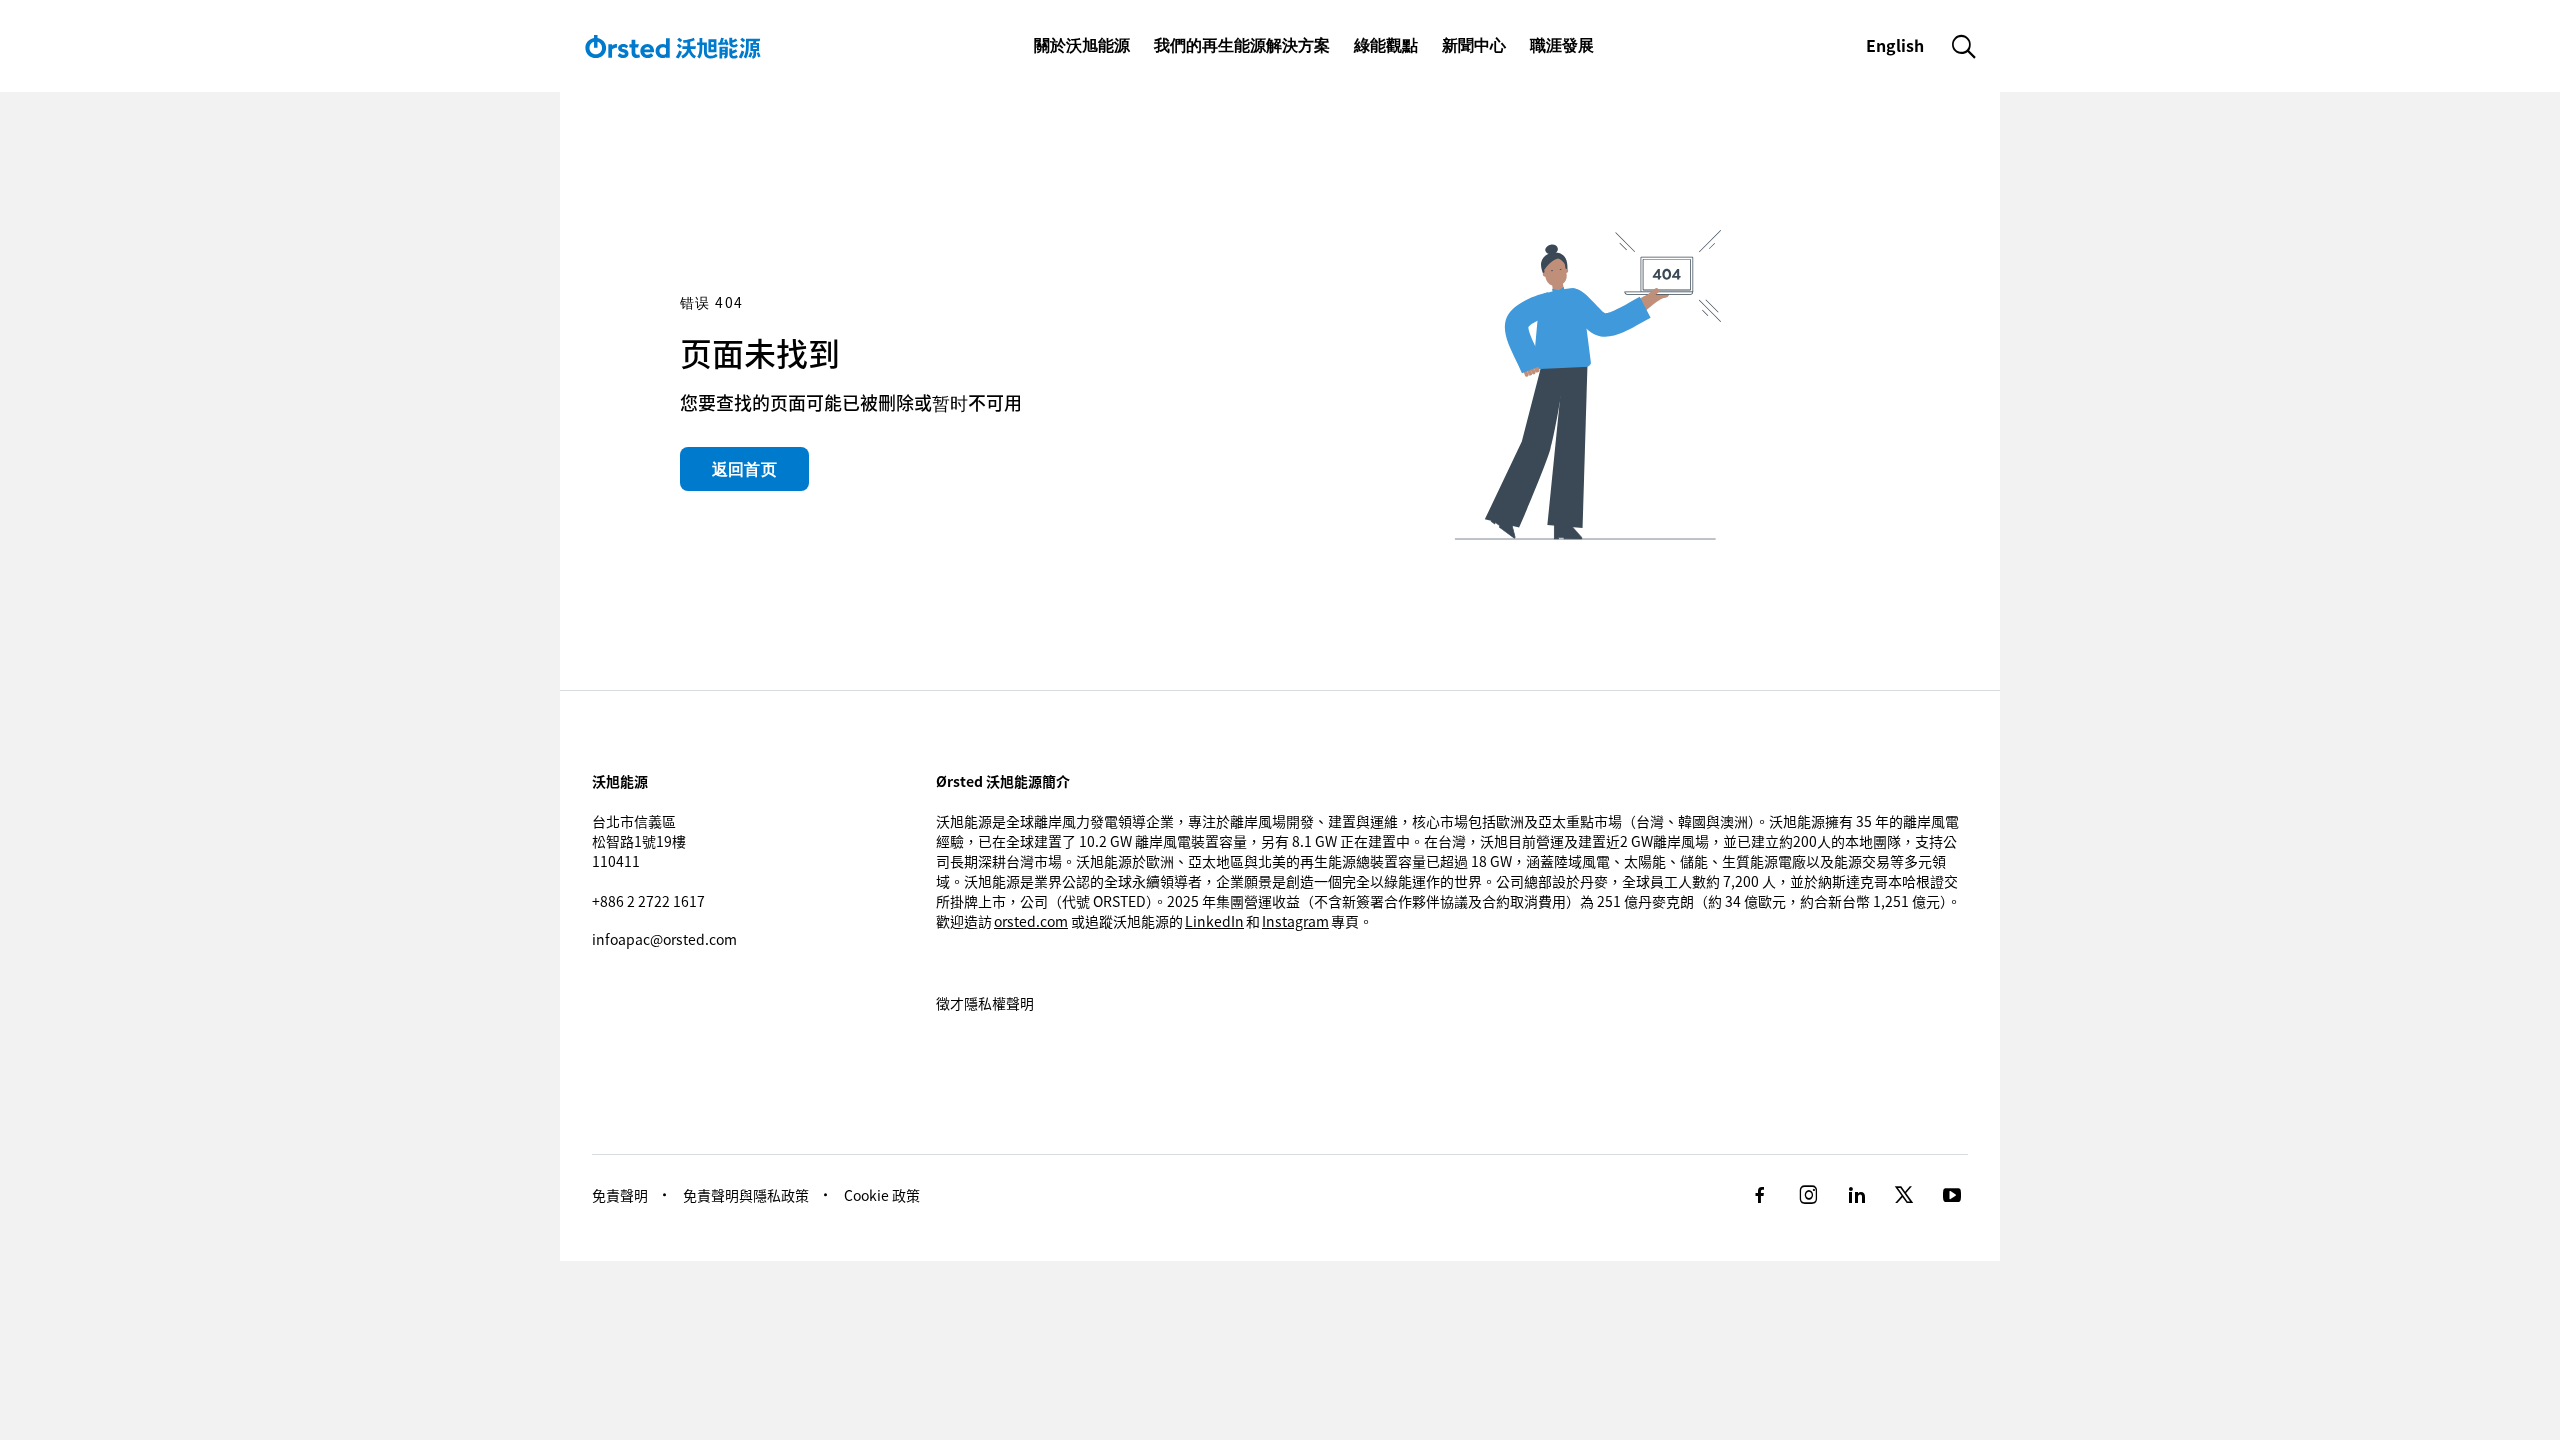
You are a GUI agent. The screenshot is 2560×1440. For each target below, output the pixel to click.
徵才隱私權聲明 (985, 1003)
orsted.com (1031, 921)
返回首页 (744, 469)
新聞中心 (1474, 45)
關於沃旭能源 (1082, 45)
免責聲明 (620, 1195)
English (1897, 45)
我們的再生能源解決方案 (1242, 45)
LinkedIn (1214, 921)
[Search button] (1964, 46)
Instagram (1295, 921)
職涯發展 (1562, 45)
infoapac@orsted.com (664, 939)
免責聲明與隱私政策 (746, 1195)
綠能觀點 (1386, 45)
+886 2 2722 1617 (648, 901)
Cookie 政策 (882, 1195)
